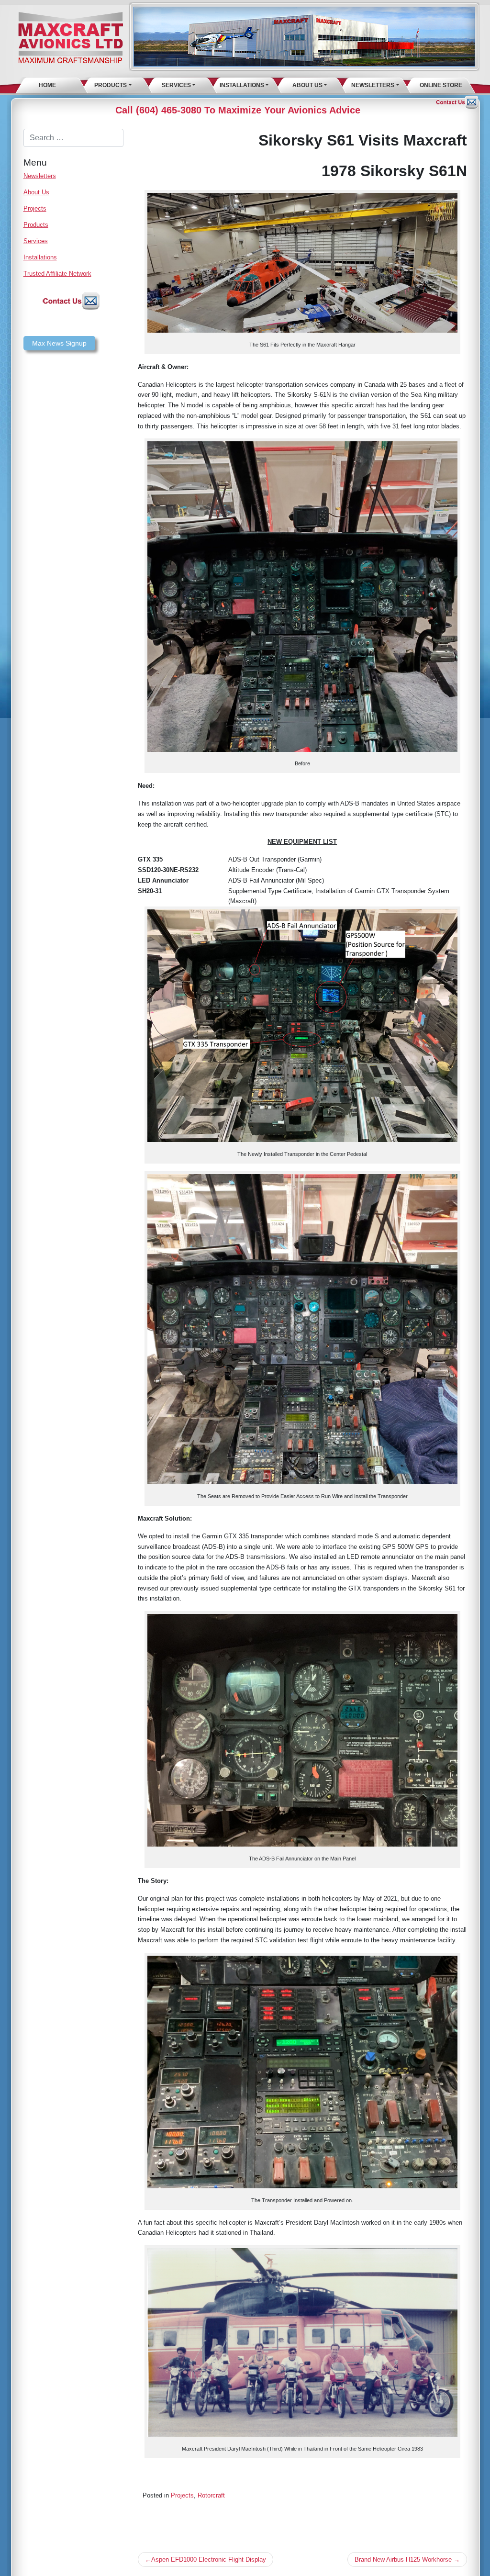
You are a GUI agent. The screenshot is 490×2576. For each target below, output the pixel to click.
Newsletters (373, 85)
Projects (35, 208)
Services (176, 85)
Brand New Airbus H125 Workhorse (403, 2559)
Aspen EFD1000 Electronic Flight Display (209, 2559)
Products (111, 85)
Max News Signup (59, 343)
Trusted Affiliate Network (57, 274)
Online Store (441, 85)
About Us (307, 85)
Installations (242, 85)
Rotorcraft (211, 2495)
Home (47, 85)
